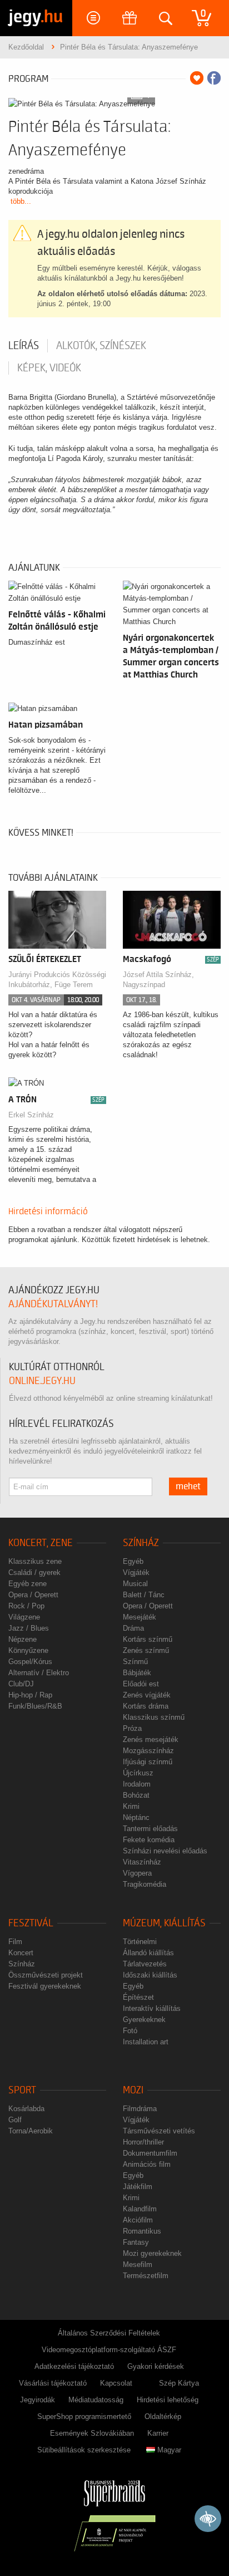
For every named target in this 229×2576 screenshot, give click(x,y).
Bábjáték (137, 1673)
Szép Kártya (179, 2383)
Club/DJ (21, 1684)
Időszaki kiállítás (150, 1975)
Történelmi (140, 1942)
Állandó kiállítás (148, 1953)
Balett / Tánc (144, 1595)
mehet (188, 1486)
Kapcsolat (116, 2383)
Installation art (146, 2042)
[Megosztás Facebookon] (214, 78)
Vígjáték (136, 1572)
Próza (132, 1728)
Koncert (21, 1953)
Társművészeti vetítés (159, 2131)
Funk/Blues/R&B (35, 1706)
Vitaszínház (142, 1862)
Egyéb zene (28, 1584)
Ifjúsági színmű (148, 1762)
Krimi (131, 1806)
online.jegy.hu (42, 1381)
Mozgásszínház (148, 1751)
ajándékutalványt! (53, 1304)
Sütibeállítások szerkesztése (84, 2450)
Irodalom (137, 1784)
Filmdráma (140, 2109)
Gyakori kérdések (156, 2366)
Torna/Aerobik (31, 2131)
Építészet (138, 1997)
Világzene (24, 1617)
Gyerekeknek (144, 2020)
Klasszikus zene (35, 1561)
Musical (135, 1584)
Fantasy (136, 2242)
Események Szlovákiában (92, 2433)
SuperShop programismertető (84, 2416)
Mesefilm (138, 2265)
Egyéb (133, 1561)
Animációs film (147, 2164)
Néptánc (136, 1817)
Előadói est (141, 1684)
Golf (15, 2120)
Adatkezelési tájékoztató (74, 2366)
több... (21, 201)
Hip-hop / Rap (30, 1695)
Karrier (158, 2433)
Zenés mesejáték (151, 1740)
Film (15, 1942)
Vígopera (137, 1873)
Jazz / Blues (29, 1628)
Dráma (133, 1628)
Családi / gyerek (34, 1572)
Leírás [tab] (24, 346)
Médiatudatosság (96, 2400)
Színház (141, 1543)
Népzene (23, 1639)
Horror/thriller (143, 2142)
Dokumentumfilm (150, 2153)
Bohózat (136, 1795)
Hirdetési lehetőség (168, 2400)
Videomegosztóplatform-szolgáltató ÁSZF (109, 2350)
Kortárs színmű (148, 1639)
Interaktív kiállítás (152, 2008)
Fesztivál (31, 1923)
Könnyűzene (28, 1650)
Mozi (133, 2090)
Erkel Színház (31, 1115)
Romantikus (142, 2231)
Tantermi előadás (150, 1829)
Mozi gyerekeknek (152, 2253)
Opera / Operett (33, 1595)
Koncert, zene (41, 1543)
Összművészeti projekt (46, 1975)
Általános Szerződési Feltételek (109, 2333)
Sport (22, 2090)
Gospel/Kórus (30, 1662)
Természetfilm (146, 2276)
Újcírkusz (138, 1773)
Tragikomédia (145, 1884)
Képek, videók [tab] (49, 368)
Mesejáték (140, 1617)
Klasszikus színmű (154, 1717)
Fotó (130, 2031)
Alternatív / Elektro (39, 1673)
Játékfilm (138, 2187)
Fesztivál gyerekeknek (45, 1986)
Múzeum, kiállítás (164, 1923)
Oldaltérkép (163, 2416)
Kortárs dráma (146, 1706)
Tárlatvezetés (145, 1964)
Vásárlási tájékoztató (53, 2383)
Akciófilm (138, 2220)
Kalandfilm (140, 2209)
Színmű (135, 1662)
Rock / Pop (26, 1606)
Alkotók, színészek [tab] (101, 346)
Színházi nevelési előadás (165, 1851)
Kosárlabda (26, 2109)
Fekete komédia (149, 1840)
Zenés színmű (146, 1650)
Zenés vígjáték (147, 1695)
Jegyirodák (38, 2400)
